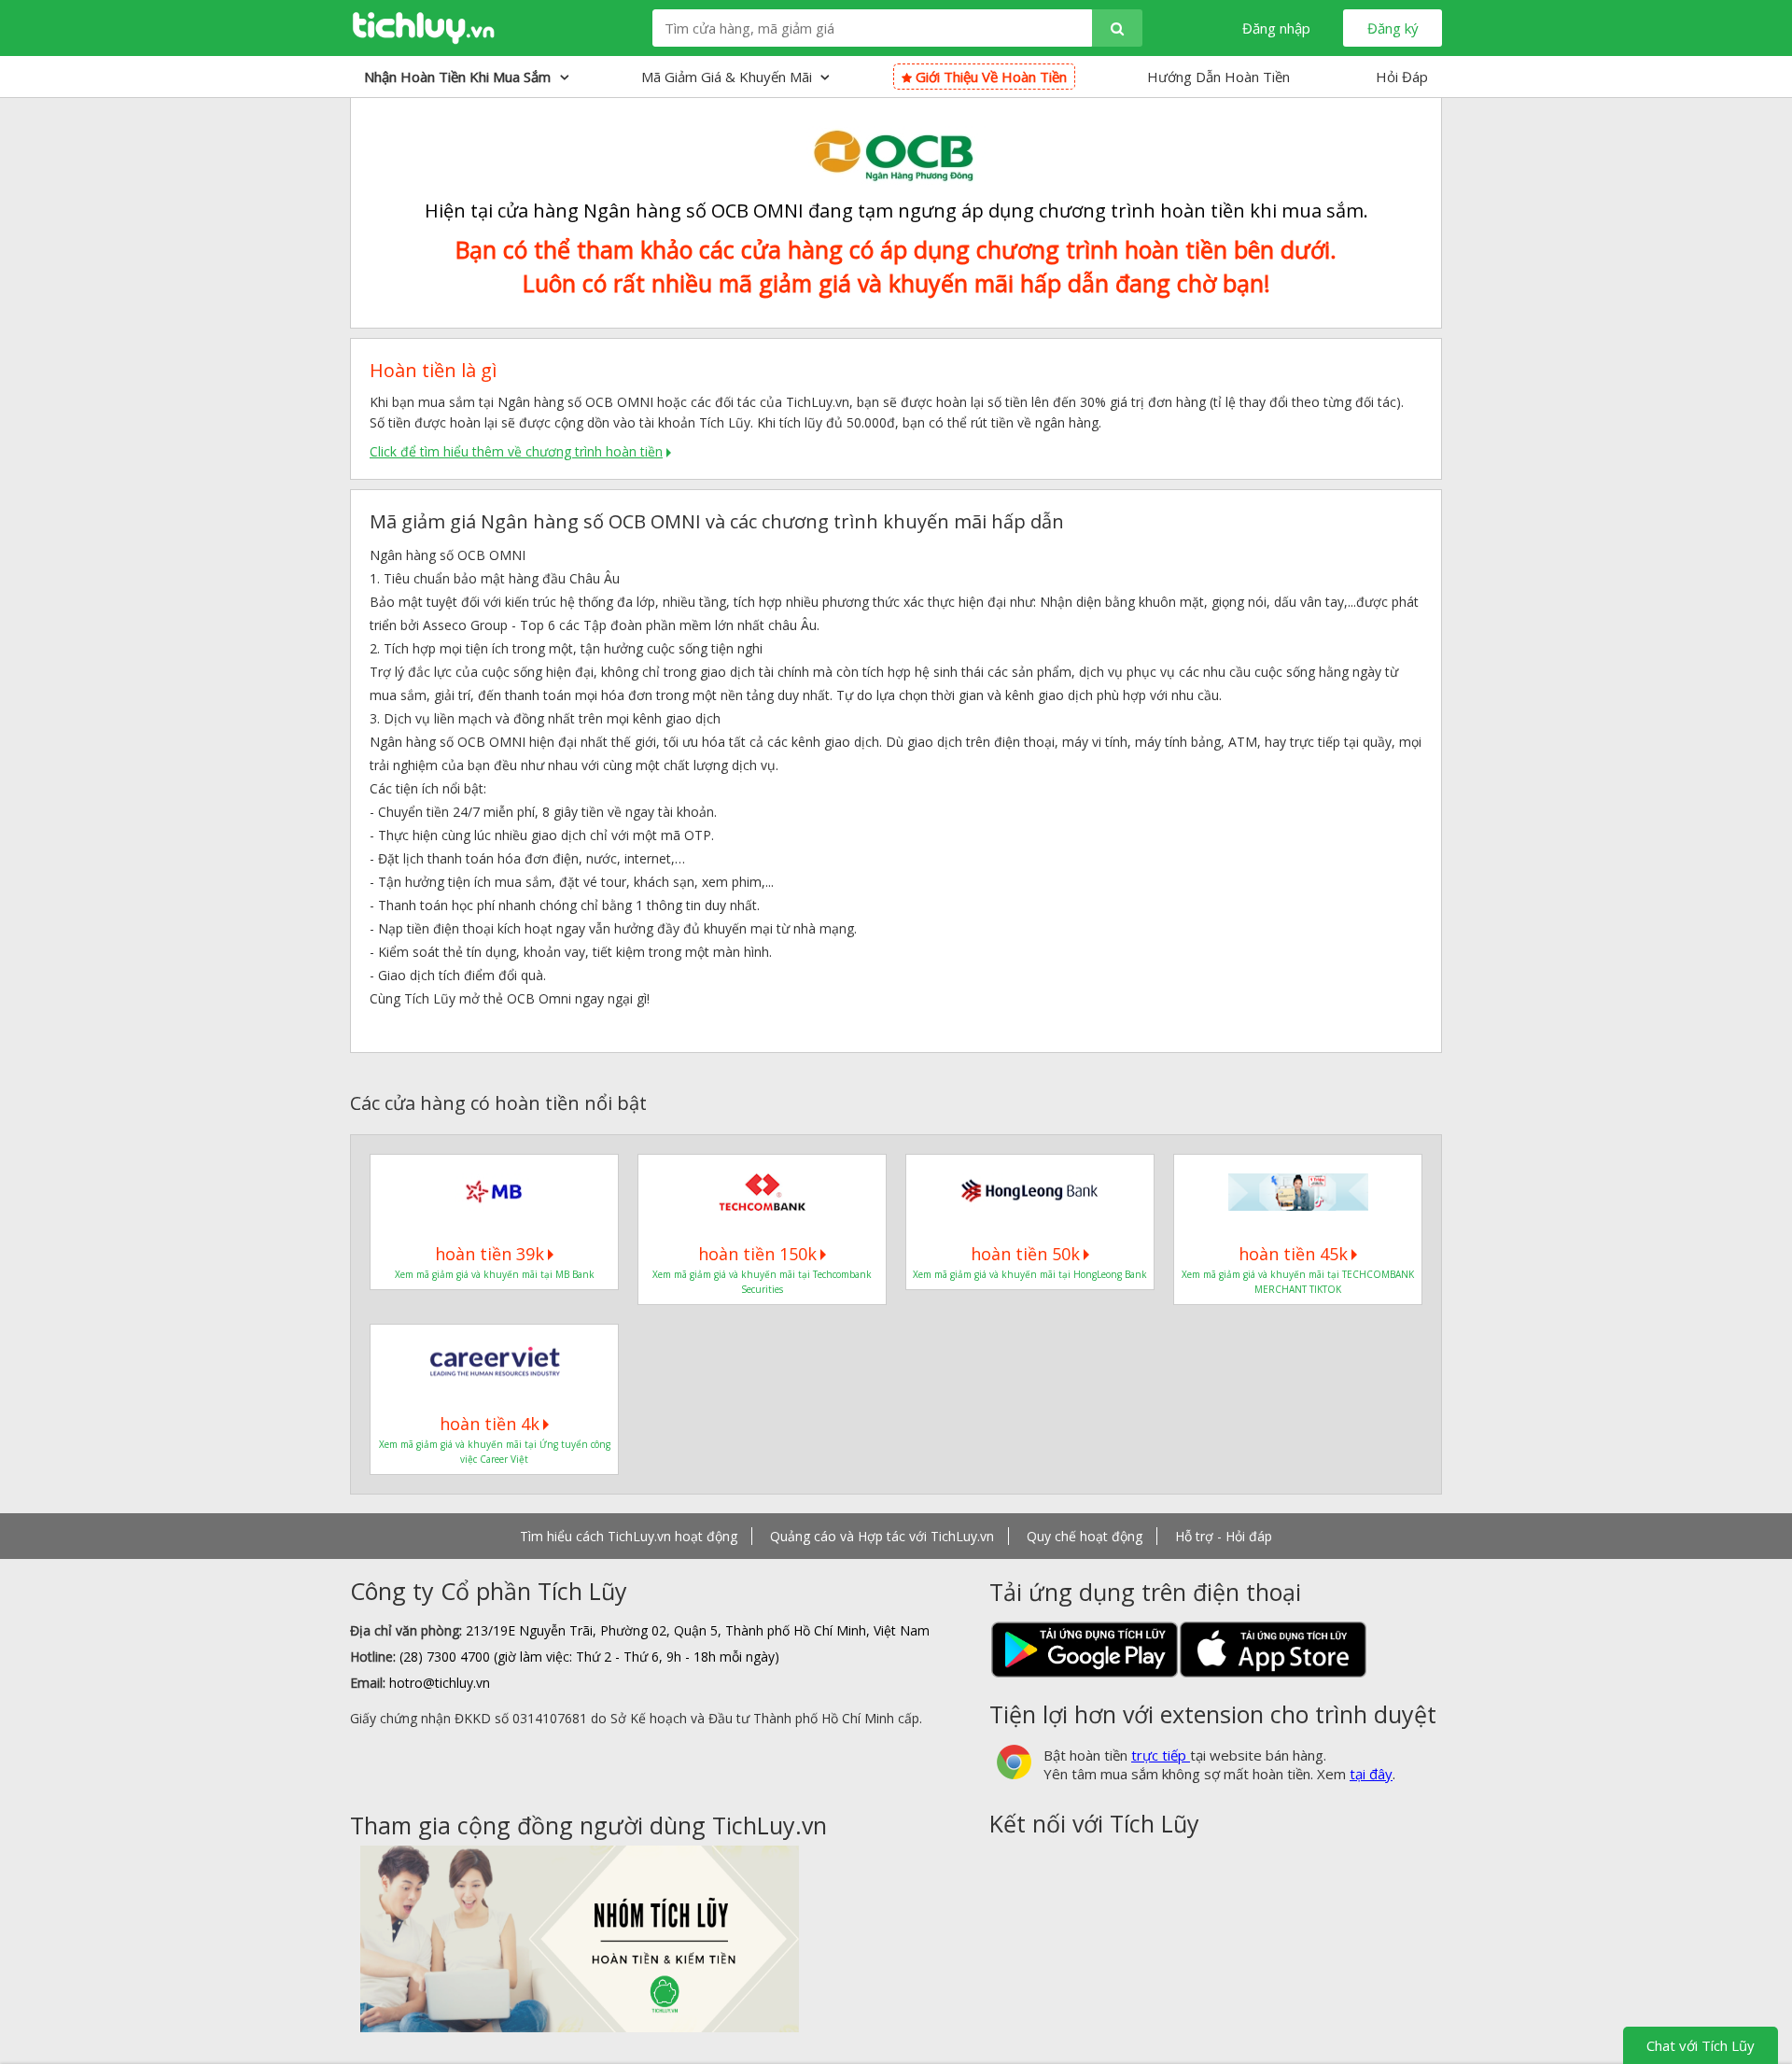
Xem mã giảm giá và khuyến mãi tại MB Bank (495, 1274)
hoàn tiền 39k (490, 1254)
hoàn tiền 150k (757, 1254)
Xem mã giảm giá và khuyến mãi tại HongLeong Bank (1030, 1274)
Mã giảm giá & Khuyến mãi (728, 77)
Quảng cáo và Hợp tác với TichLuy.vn (882, 1536)
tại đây (1371, 1774)
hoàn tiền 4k (490, 1424)
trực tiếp (1161, 1755)
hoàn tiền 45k (1293, 1254)
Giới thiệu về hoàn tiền (989, 77)
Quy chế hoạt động (1085, 1536)
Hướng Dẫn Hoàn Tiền (1218, 77)
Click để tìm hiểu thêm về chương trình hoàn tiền (516, 451)
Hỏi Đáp (1402, 77)
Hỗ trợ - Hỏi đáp (1224, 1536)
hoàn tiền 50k (1025, 1254)
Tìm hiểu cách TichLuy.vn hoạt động (629, 1536)
